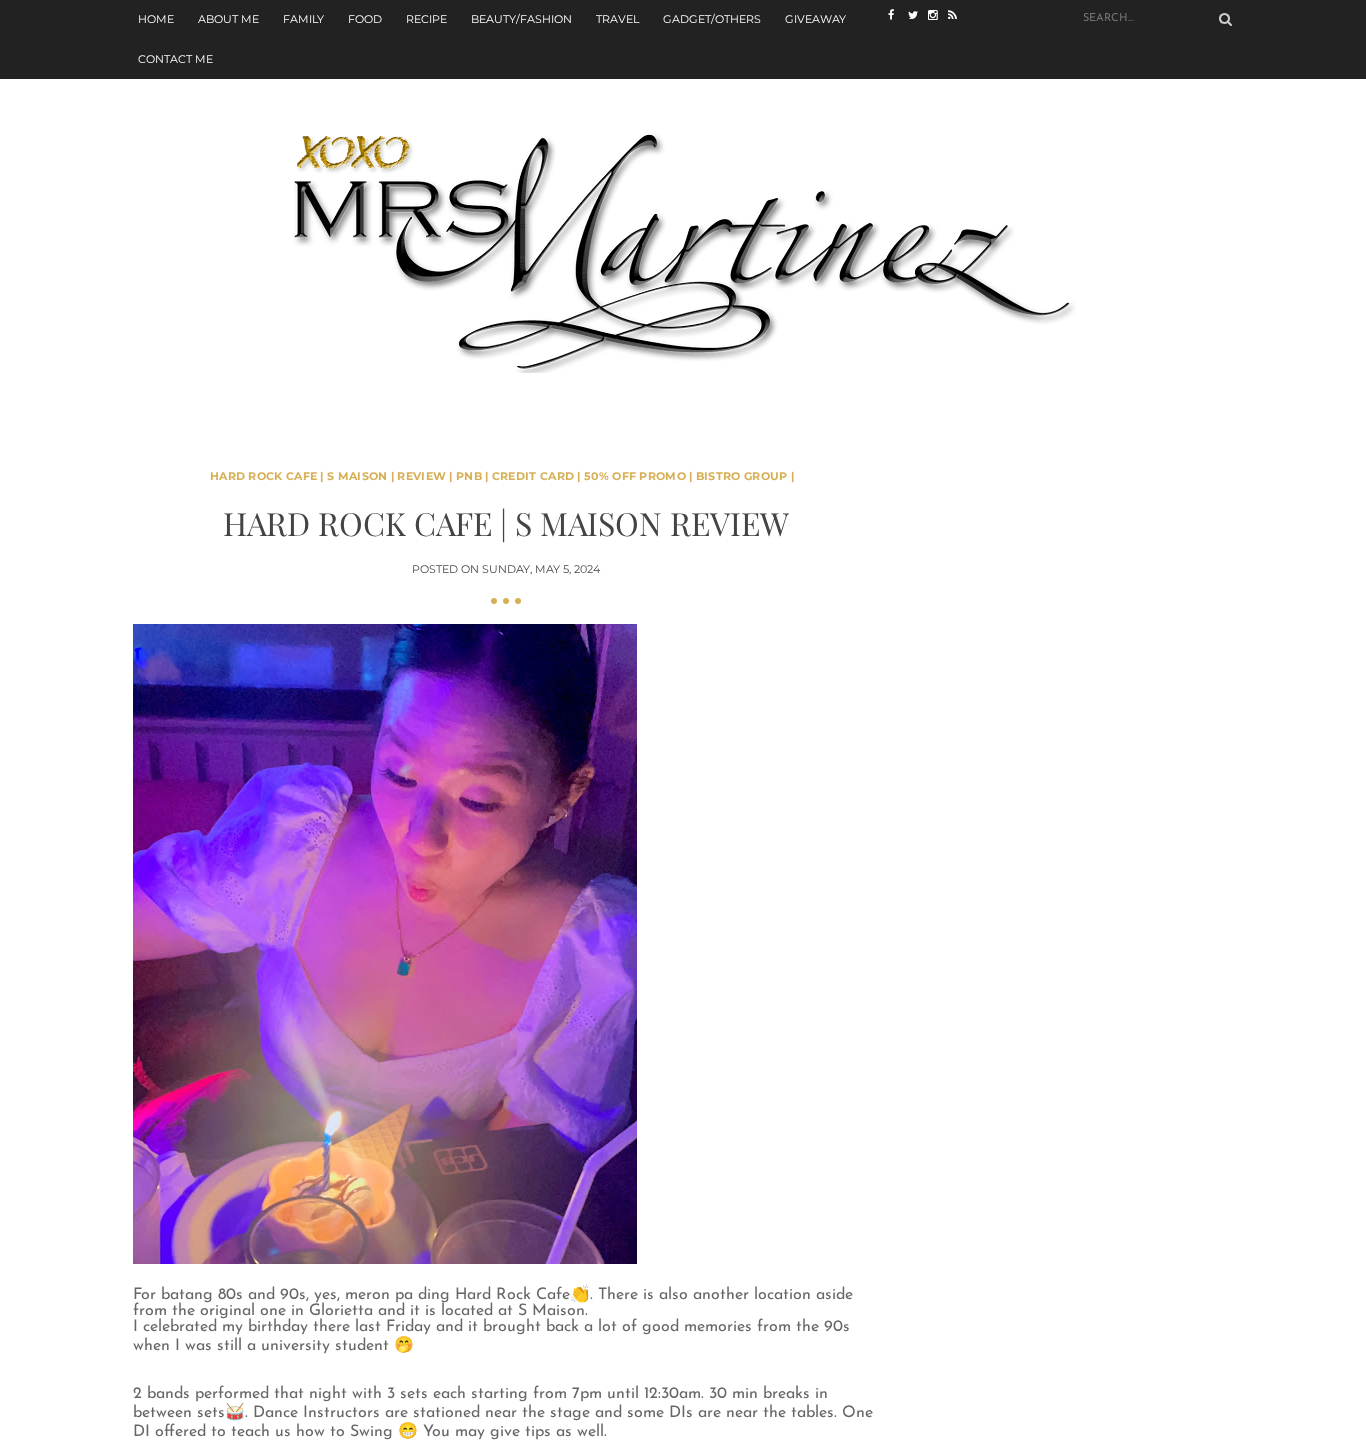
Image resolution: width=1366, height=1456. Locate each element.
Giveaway (815, 19)
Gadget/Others (712, 19)
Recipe (426, 19)
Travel (617, 19)
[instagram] (938, 15)
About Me (228, 19)
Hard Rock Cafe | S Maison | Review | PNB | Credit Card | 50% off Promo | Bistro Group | (502, 476)
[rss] (958, 15)
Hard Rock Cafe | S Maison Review (506, 522)
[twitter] (918, 15)
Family (303, 19)
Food (365, 19)
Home (156, 19)
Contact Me (175, 59)
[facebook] (898, 15)
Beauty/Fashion (521, 19)
